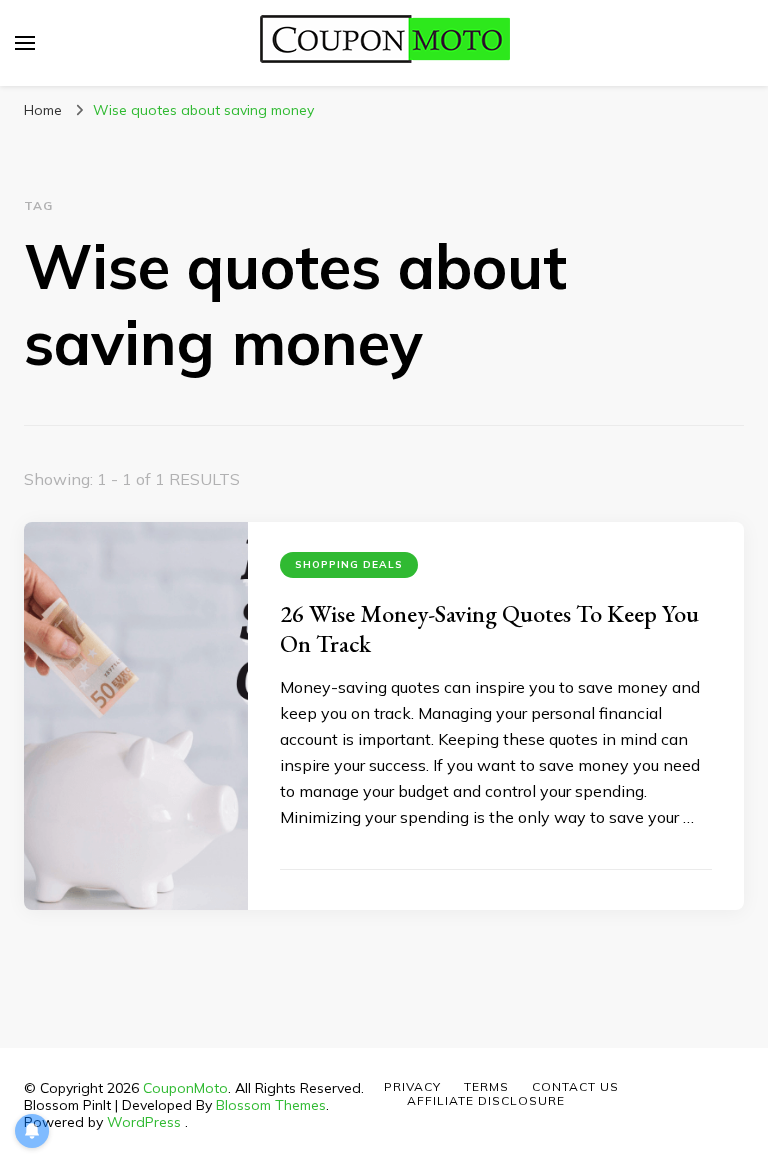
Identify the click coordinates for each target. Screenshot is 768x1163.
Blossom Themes (271, 1105)
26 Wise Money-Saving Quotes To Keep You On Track (489, 628)
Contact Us (575, 1086)
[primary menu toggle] (25, 43)
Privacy (412, 1086)
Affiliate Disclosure (486, 1100)
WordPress (144, 1122)
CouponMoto (185, 1088)
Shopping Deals (349, 564)
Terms (486, 1086)
